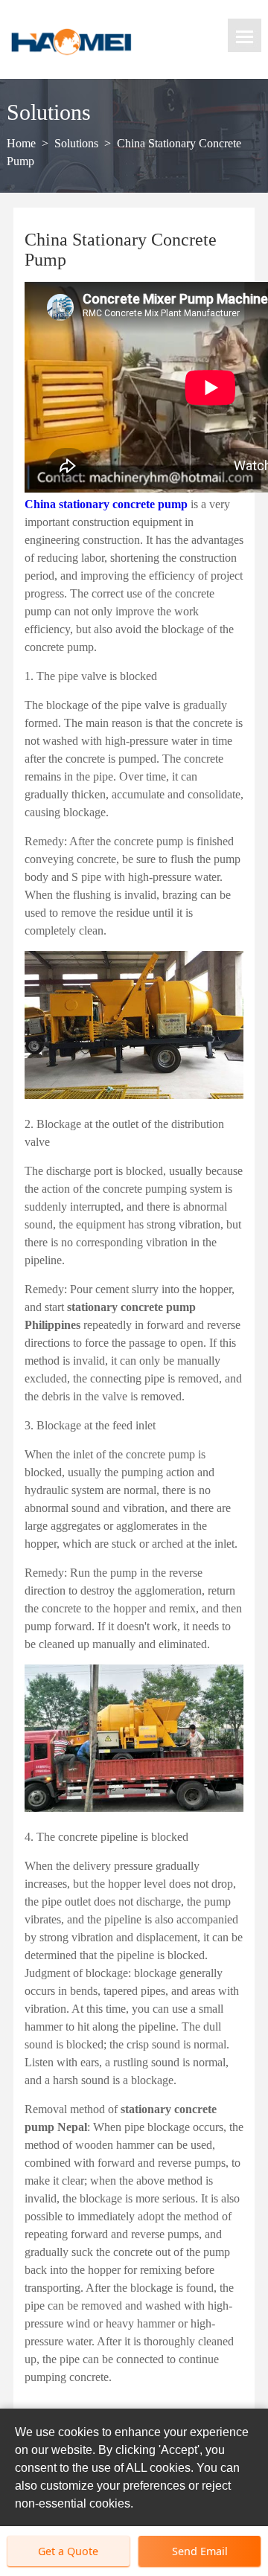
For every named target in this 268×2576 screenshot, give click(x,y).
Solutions (76, 143)
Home (21, 143)
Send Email (200, 2551)
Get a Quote (68, 2551)
